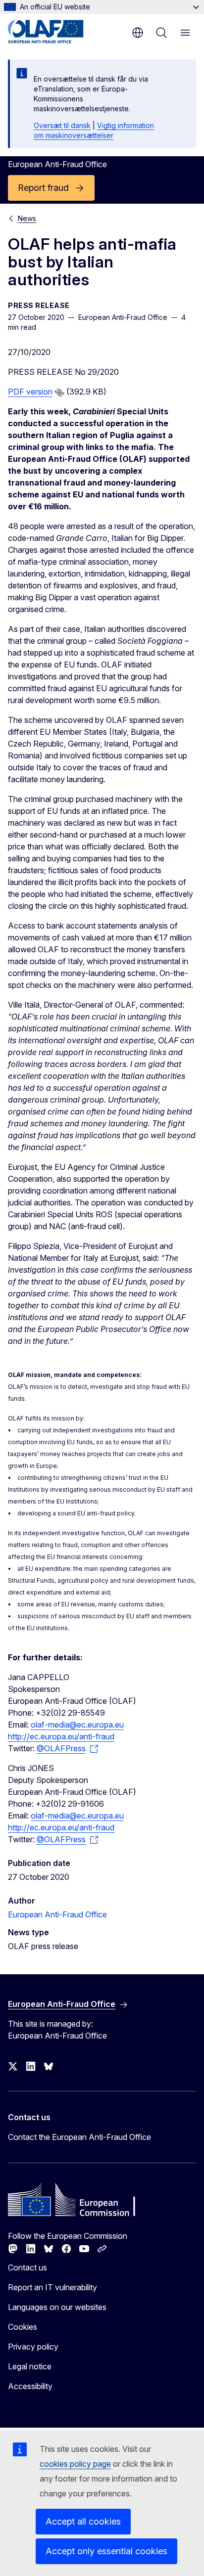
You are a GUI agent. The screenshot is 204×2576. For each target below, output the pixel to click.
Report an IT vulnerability (52, 2287)
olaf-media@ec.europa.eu (77, 1725)
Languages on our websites (57, 2307)
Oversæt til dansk (62, 125)
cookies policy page (75, 2464)
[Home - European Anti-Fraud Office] (56, 32)
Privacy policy (33, 2347)
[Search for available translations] (59, 393)
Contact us (27, 2267)
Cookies (23, 2327)
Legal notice (30, 2366)
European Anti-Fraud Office (57, 1914)
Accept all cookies (83, 2521)
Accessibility (30, 2386)
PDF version (30, 392)
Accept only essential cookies (106, 2551)
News (27, 218)
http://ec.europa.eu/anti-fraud (61, 1736)
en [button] (138, 33)
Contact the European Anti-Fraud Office (79, 2137)
